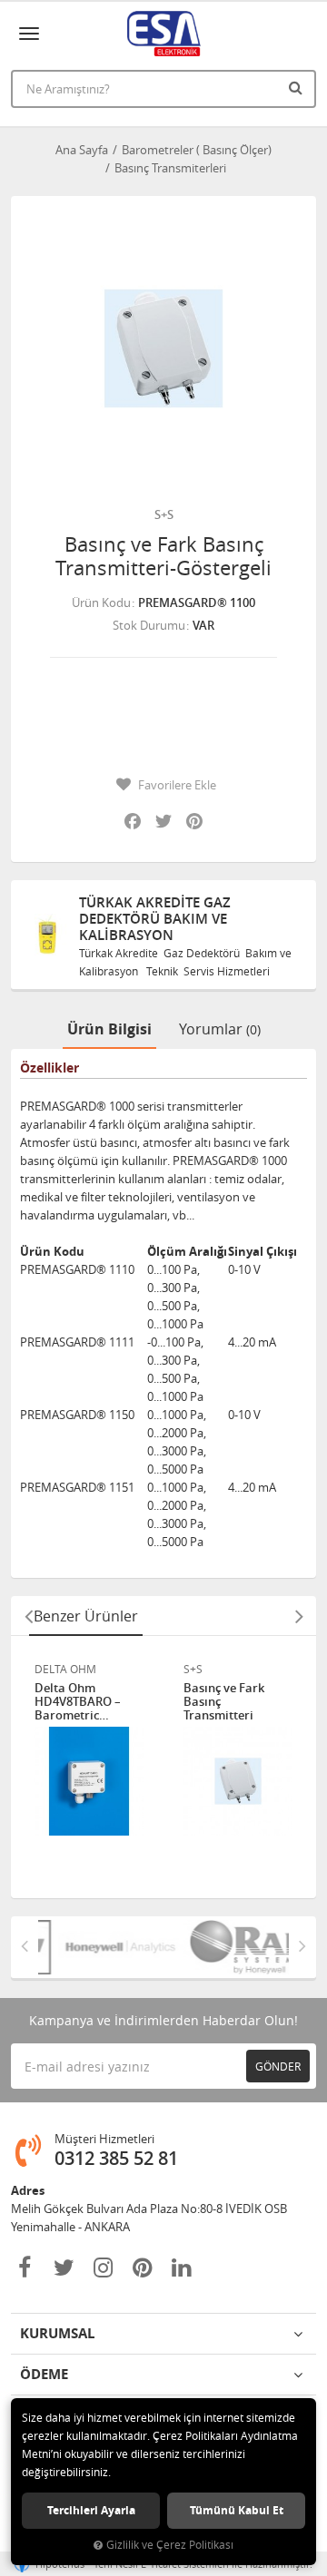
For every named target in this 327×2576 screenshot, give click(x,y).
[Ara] (298, 87)
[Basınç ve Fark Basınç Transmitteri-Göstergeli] (163, 348)
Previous (28, 1616)
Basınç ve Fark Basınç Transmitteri (224, 1702)
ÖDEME (44, 2374)
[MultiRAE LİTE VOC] (231, 1947)
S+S (164, 514)
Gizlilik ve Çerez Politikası (170, 2545)
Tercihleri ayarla (91, 2510)
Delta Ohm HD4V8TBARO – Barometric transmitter (78, 1702)
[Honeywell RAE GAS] (105, 1947)
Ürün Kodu (101, 602)
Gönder (278, 2066)
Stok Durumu (149, 625)
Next (299, 1616)
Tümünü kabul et (237, 2510)
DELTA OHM (65, 1669)
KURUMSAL (57, 2333)
